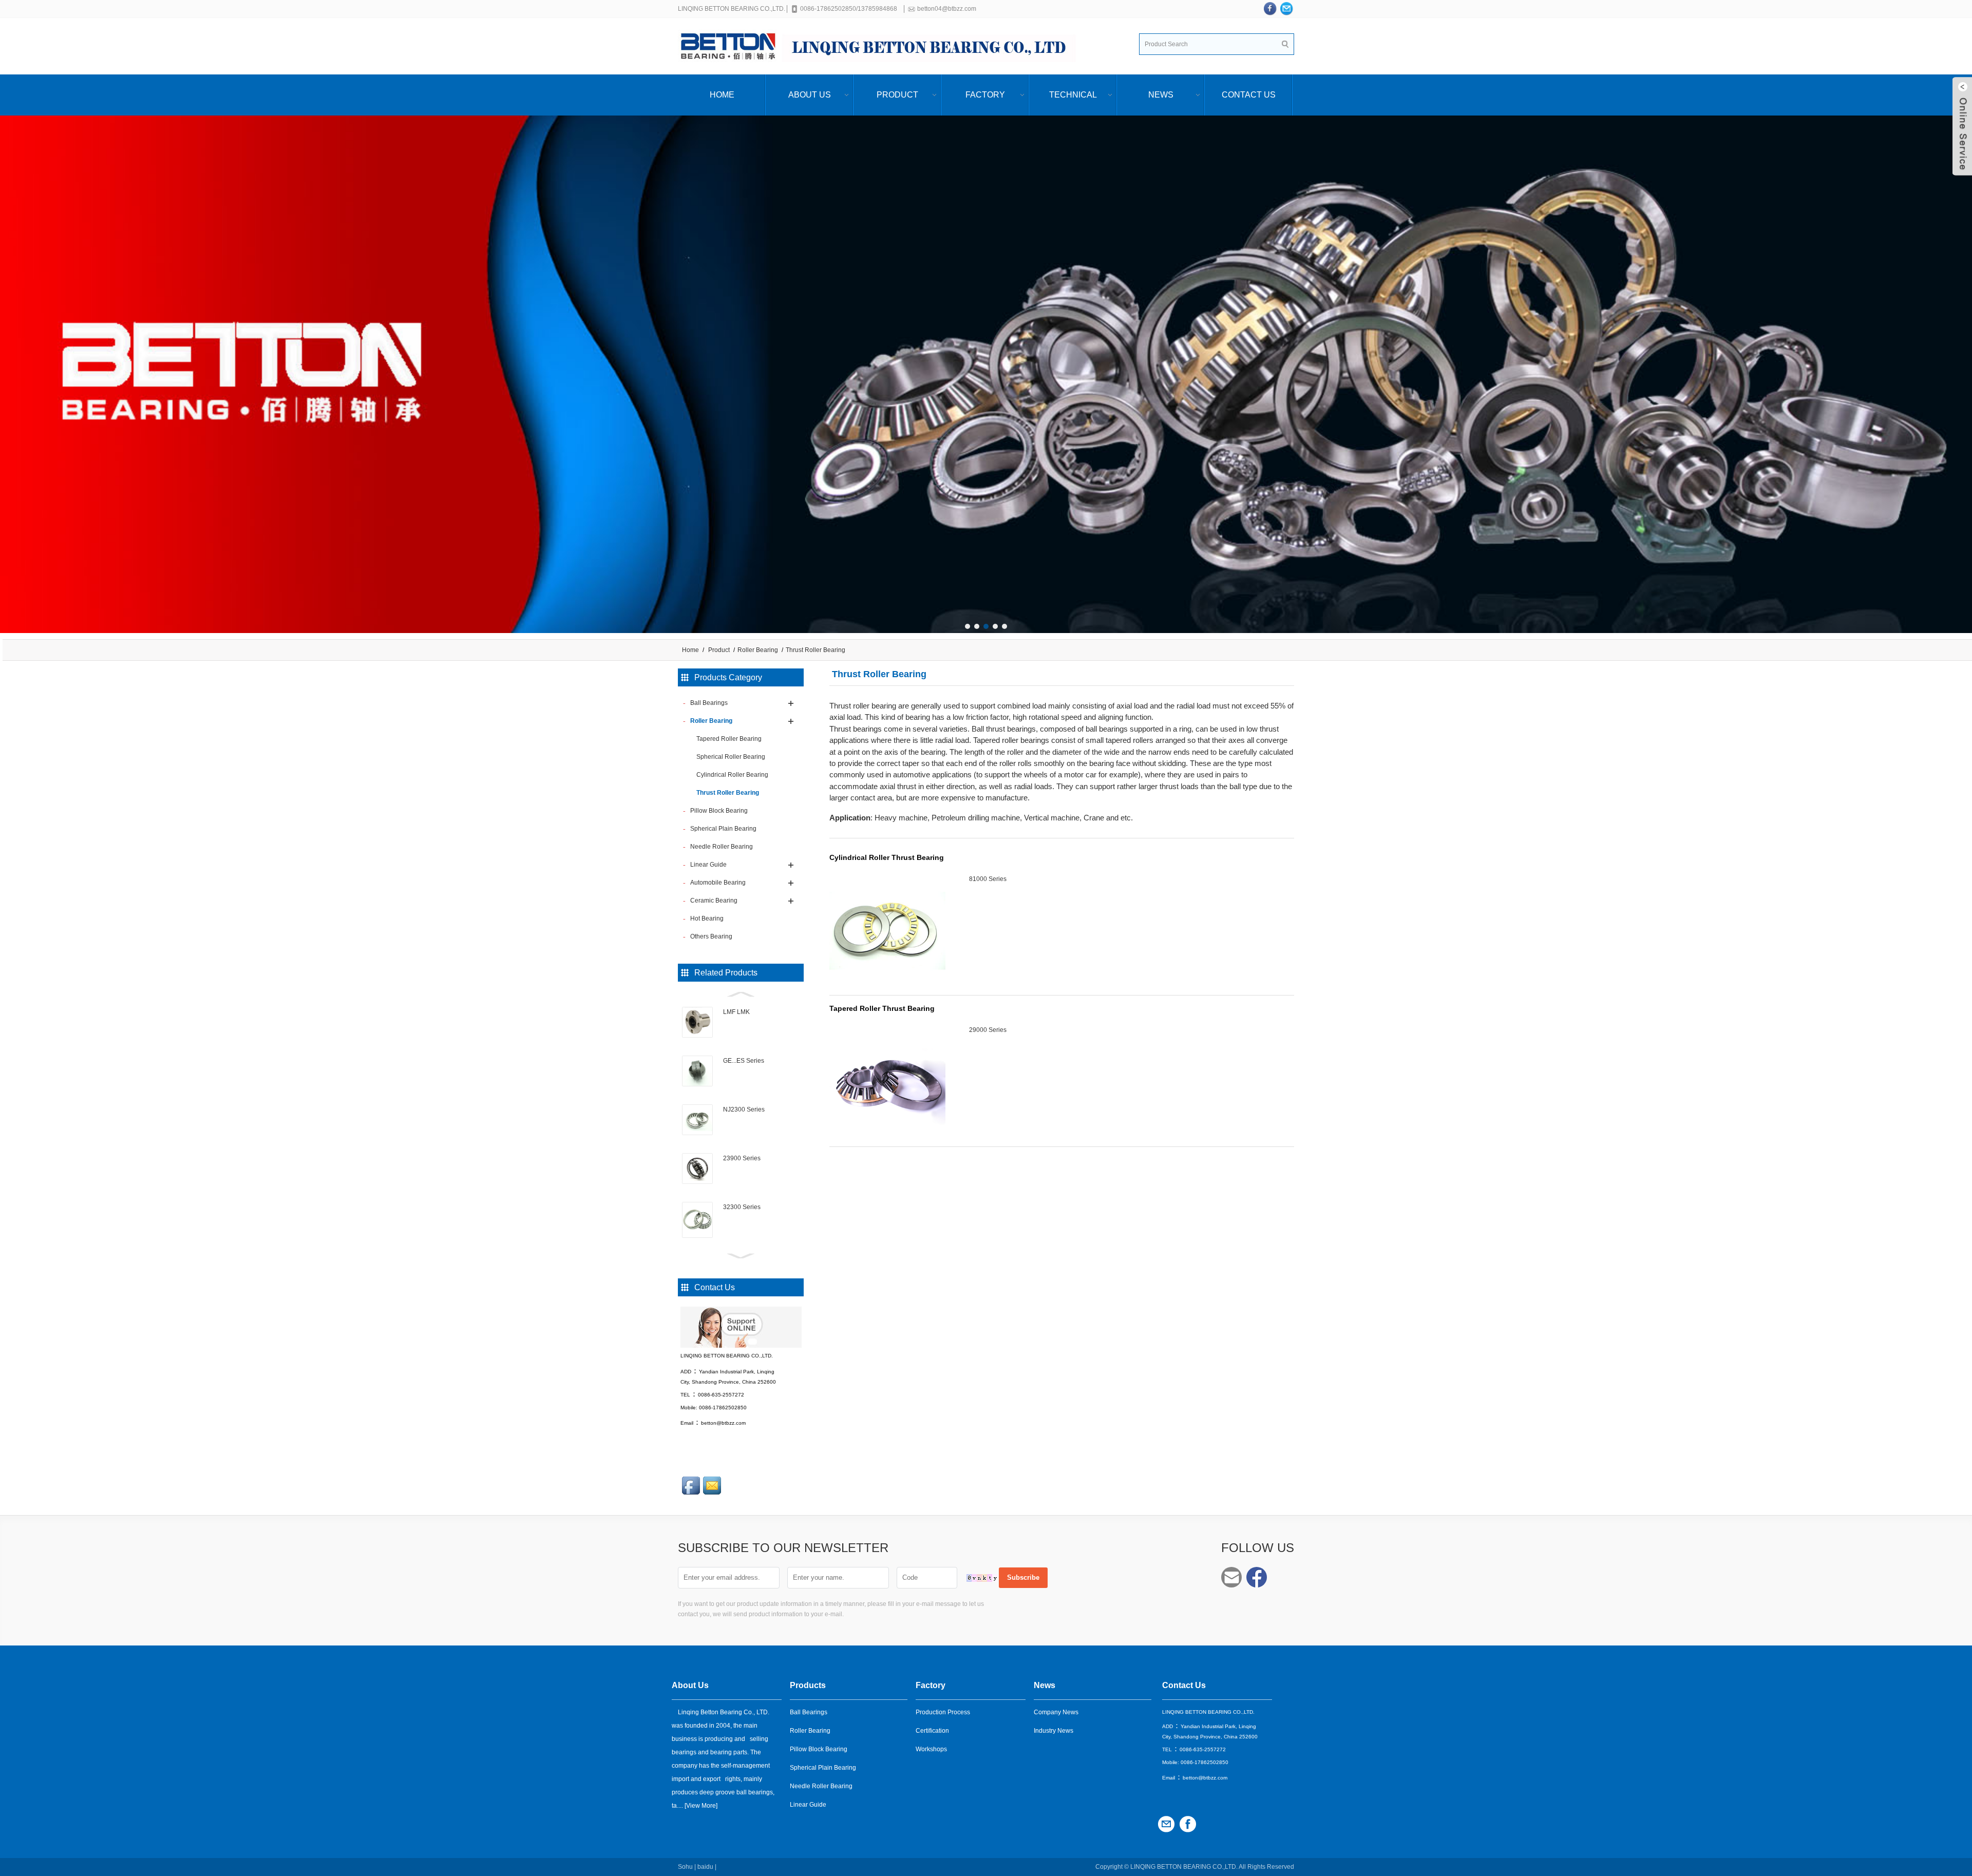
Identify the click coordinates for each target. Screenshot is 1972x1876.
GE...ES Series (744, 1061)
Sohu (685, 1867)
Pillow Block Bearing (819, 1749)
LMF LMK (736, 1012)
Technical (1073, 95)
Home (722, 95)
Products (808, 1685)
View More (701, 1806)
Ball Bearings (809, 1712)
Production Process (943, 1712)
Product (897, 95)
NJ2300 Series (744, 1109)
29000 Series (988, 1030)
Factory (985, 95)
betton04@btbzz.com (947, 9)
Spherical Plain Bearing (823, 1768)
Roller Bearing (758, 650)
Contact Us (1249, 95)
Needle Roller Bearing (821, 1786)
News (1161, 95)
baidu (705, 1867)
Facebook (1257, 1577)
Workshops (931, 1749)
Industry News (1054, 1731)
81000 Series (988, 879)
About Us (810, 95)
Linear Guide (808, 1805)
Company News (1056, 1712)
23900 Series (742, 1158)
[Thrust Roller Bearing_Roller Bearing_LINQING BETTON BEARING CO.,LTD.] (883, 46)
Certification (932, 1731)
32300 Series (742, 1207)
